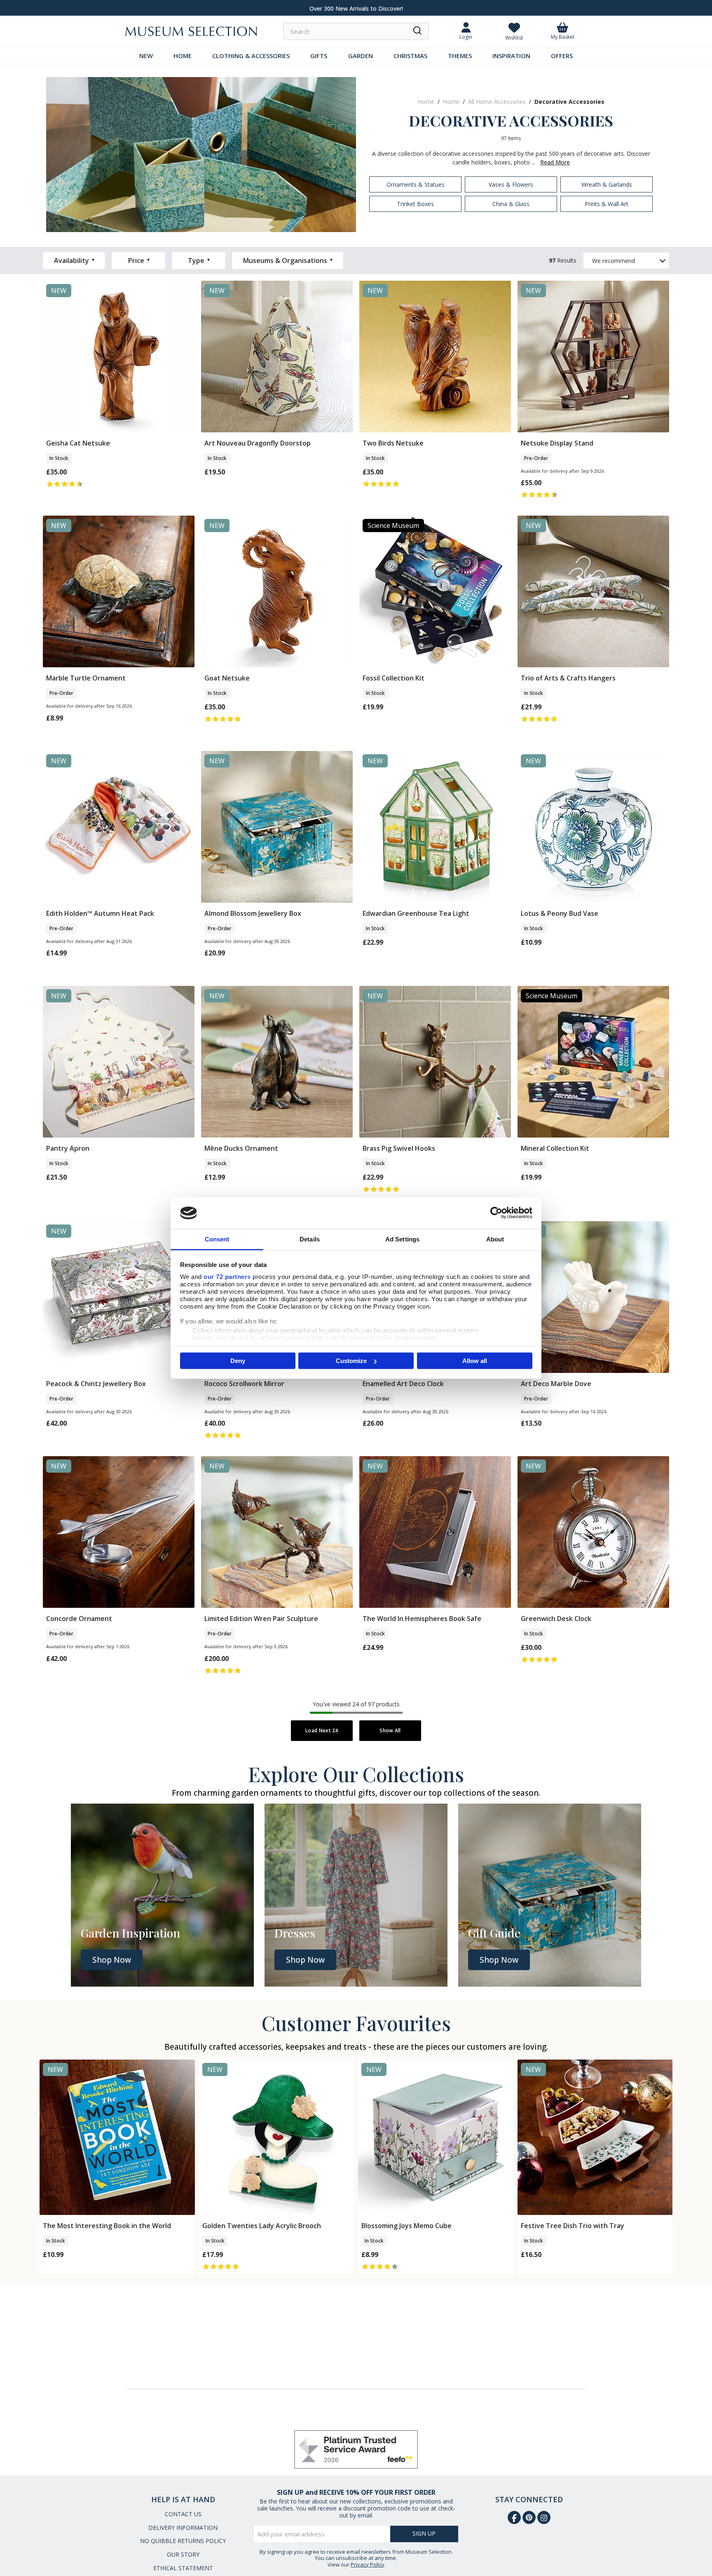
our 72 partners (227, 1276)
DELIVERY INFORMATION (183, 2528)
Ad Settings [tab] (402, 1239)
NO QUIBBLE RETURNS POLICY (183, 2541)
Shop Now (112, 1960)
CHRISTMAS (410, 56)
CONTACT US (183, 2514)
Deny (238, 1361)
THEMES (460, 56)
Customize (351, 1361)
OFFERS (562, 56)
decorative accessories (569, 102)
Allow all (475, 1361)
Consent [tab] (217, 1239)
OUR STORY (183, 2554)
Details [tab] (310, 1239)
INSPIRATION (511, 56)
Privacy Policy (368, 2564)
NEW (146, 56)
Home (426, 102)
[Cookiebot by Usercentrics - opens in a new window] (496, 1213)
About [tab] (495, 1239)
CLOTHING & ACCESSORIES (251, 56)
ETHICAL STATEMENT (183, 2568)
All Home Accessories (497, 102)
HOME (183, 56)
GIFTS (319, 56)
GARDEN (361, 56)
